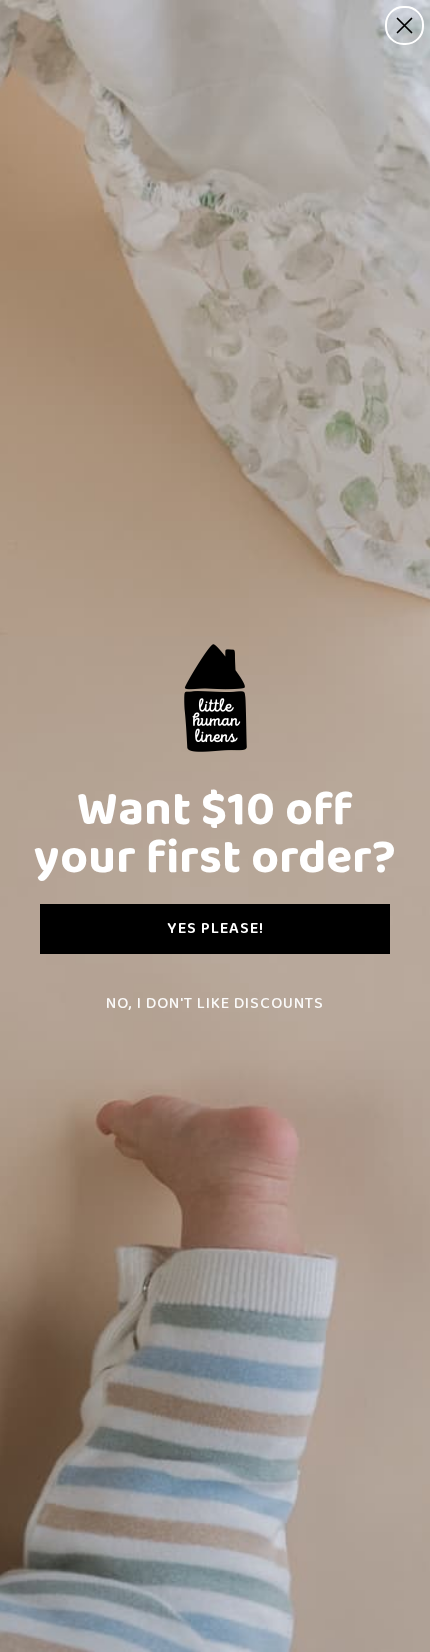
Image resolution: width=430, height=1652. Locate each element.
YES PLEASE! (215, 928)
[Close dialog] (404, 25)
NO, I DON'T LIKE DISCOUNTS (215, 1003)
